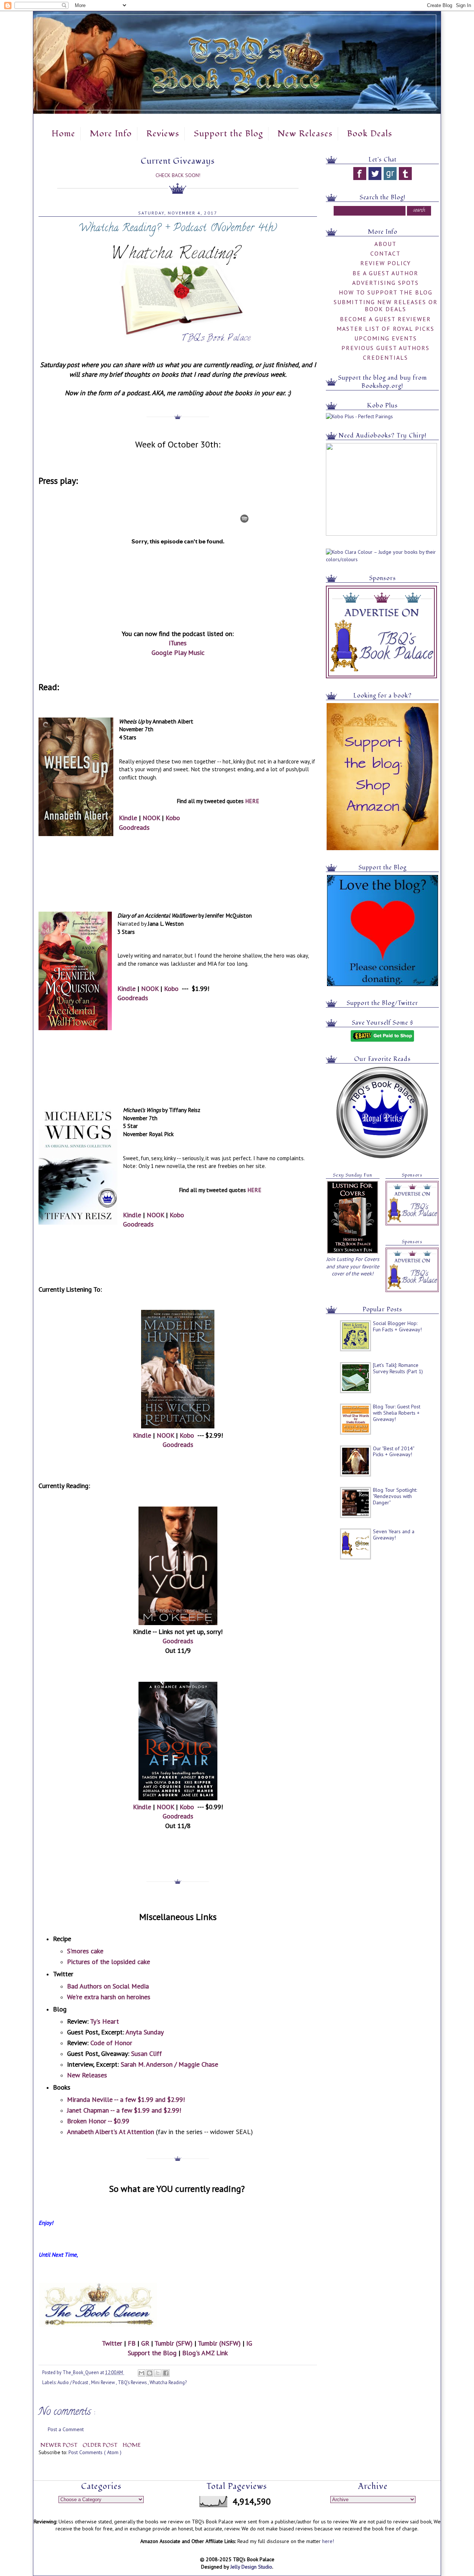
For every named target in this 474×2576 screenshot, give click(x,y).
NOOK (151, 818)
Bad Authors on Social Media (108, 1986)
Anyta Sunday (145, 2032)
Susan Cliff (146, 2054)
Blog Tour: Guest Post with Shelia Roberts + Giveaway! (397, 1413)
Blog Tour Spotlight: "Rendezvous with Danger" (395, 1496)
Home (63, 134)
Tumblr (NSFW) (219, 2343)
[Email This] (141, 2373)
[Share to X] (158, 2373)
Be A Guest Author (385, 273)
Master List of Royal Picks (385, 329)
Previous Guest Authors (385, 348)
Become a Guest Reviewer (385, 319)
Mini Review (104, 2382)
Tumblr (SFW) (173, 2343)
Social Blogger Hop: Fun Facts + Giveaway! (397, 1326)
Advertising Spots (385, 283)
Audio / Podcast (73, 2382)
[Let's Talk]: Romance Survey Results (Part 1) (398, 1368)
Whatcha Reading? (168, 2382)
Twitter (112, 2343)
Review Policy (386, 263)
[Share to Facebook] (166, 2373)
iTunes (178, 643)
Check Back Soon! (178, 175)
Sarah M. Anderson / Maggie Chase (169, 2064)
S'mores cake (85, 1951)
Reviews (163, 134)
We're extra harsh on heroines (109, 1997)
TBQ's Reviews (133, 2382)
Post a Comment (66, 2429)
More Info (111, 134)
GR (145, 2343)
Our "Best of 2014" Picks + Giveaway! (393, 1452)
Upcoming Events (386, 338)
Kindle (128, 818)
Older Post (101, 2445)
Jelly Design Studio (251, 2567)
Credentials (385, 357)
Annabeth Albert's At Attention (111, 2132)
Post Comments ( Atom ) (95, 2452)
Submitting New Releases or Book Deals (386, 305)
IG (249, 2343)
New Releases (305, 134)
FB (132, 2343)
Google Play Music (178, 653)
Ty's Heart (104, 2021)
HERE (252, 801)
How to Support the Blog (386, 292)
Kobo (173, 818)
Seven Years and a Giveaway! (394, 1535)
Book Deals (370, 134)
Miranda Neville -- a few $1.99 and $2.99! (126, 2099)
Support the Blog (228, 134)
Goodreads (134, 827)
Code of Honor (111, 2043)
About (385, 244)
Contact (385, 253)
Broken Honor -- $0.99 (98, 2121)
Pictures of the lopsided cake (109, 1962)
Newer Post (60, 2445)
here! (328, 2541)
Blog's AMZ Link (205, 2353)
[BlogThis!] (150, 2373)
